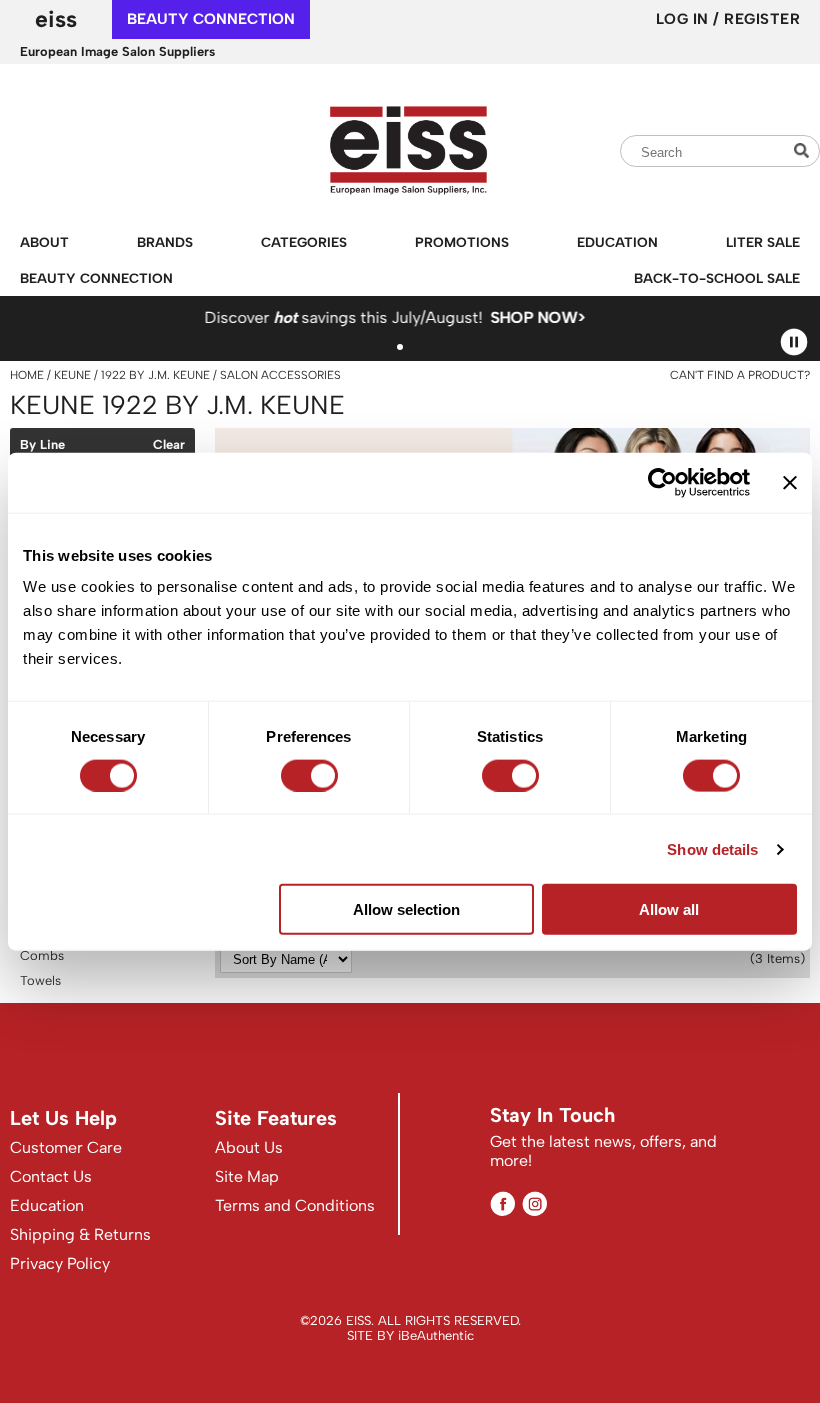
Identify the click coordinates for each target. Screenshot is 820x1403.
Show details (712, 848)
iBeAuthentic (436, 1335)
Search (804, 150)
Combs (42, 955)
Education (617, 242)
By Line (42, 445)
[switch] (309, 775)
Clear (169, 445)
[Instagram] (534, 1203)
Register (762, 19)
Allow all (669, 909)
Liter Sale (763, 242)
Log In (685, 19)
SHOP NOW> (440, 317)
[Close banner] (790, 482)
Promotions (462, 242)
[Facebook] (502, 1203)
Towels (40, 980)
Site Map (247, 1176)
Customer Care (66, 1147)
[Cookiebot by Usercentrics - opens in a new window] (662, 482)
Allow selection (406, 909)
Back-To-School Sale (717, 278)
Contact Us (51, 1176)
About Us (249, 1147)
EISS (56, 19)
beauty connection (211, 19)
